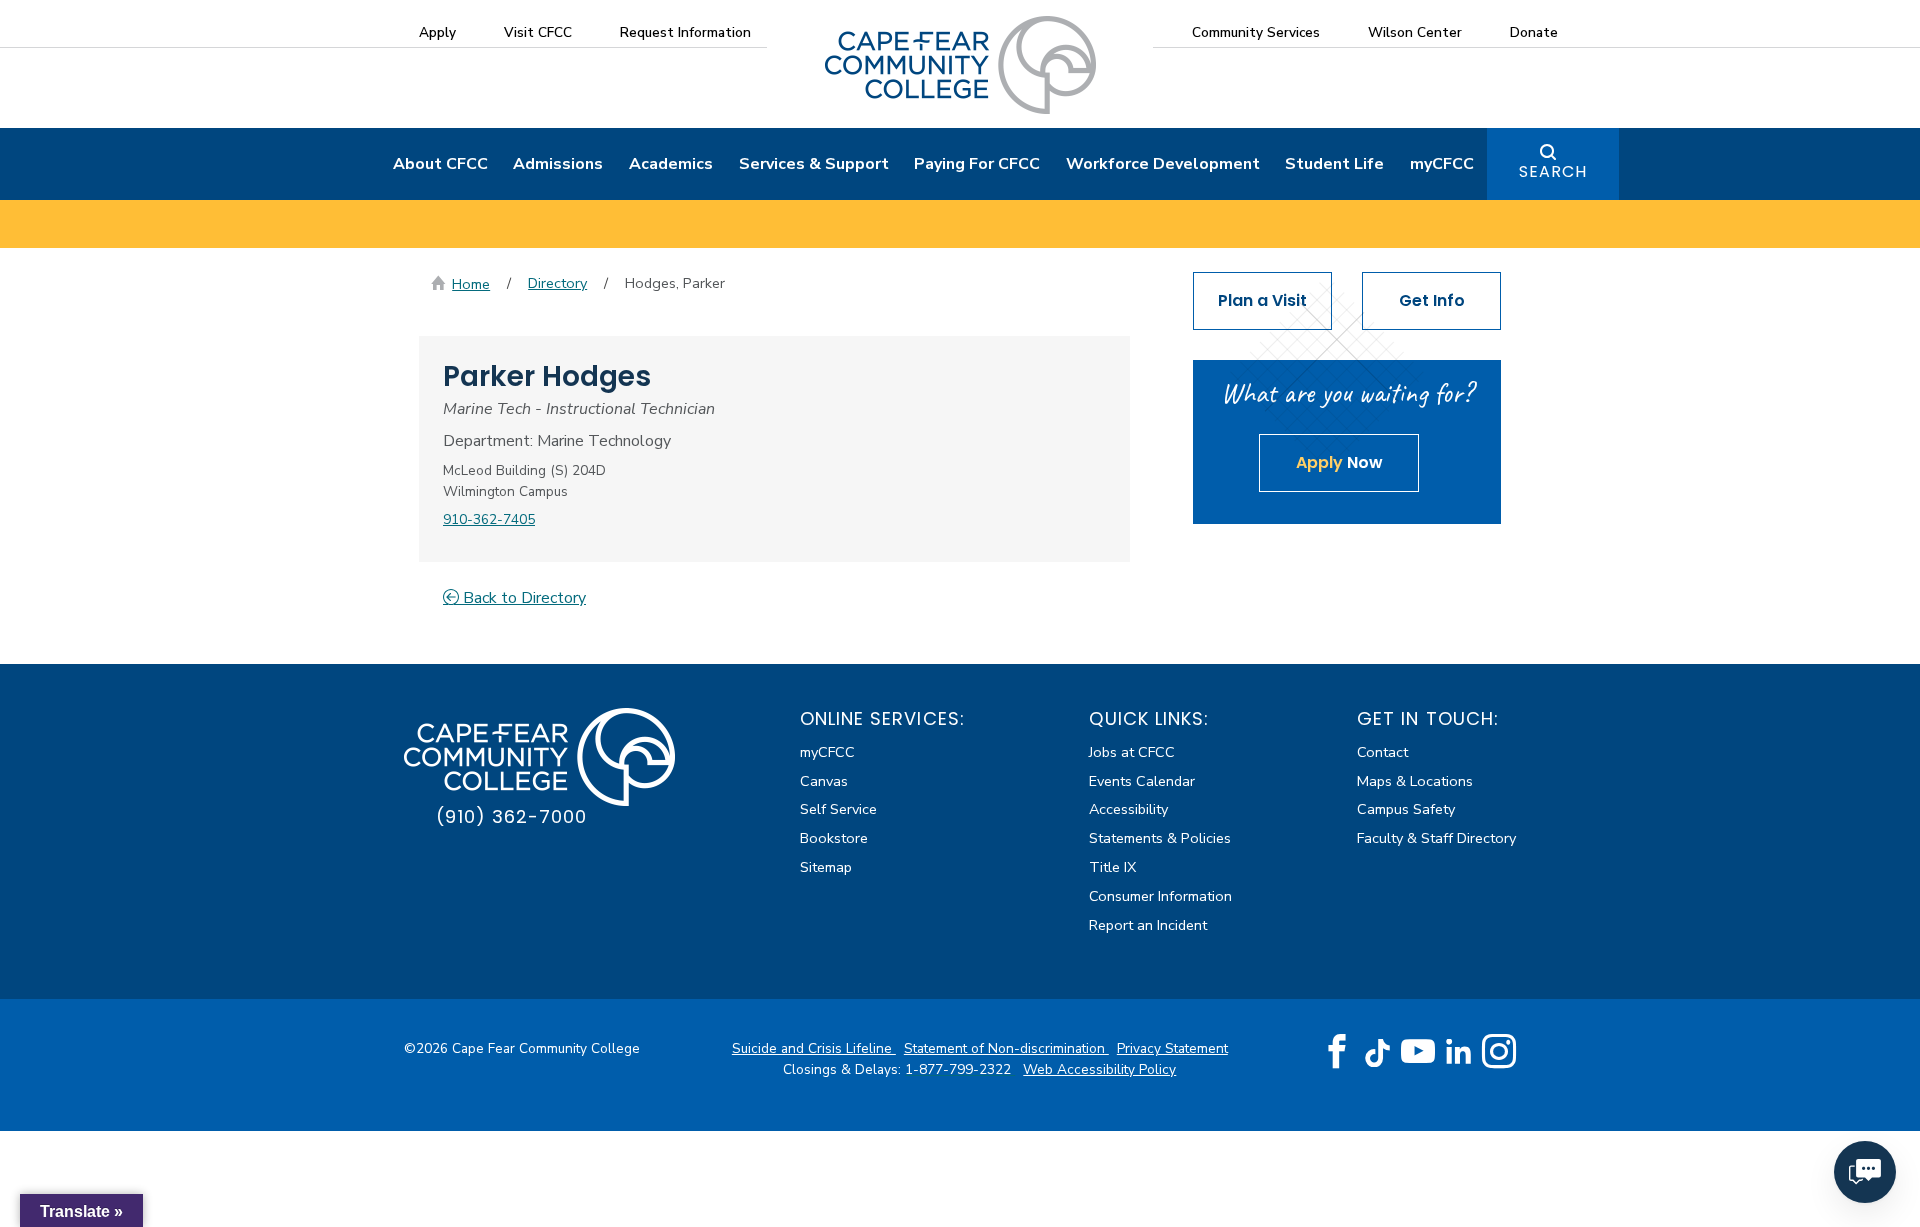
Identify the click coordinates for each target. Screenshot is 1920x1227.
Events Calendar (1142, 781)
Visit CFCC (538, 32)
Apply (437, 32)
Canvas (824, 781)
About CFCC (440, 164)
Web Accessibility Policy (1099, 1069)
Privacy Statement (1172, 1048)
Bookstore (834, 838)
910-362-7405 (489, 519)
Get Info (1432, 300)
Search (1553, 171)
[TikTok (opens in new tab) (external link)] (1377, 1051)
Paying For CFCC (977, 164)
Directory (557, 283)
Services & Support (814, 164)
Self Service (838, 809)
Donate (1534, 32)
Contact (1382, 752)
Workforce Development (1163, 164)
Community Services (1256, 32)
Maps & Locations (1415, 781)
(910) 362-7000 (511, 816)
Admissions (558, 164)
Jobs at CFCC (1132, 752)
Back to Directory (522, 598)
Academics (671, 164)
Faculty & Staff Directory (1436, 838)
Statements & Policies (1160, 838)
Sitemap (826, 867)
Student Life (1334, 164)
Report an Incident (1148, 925)
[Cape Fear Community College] (960, 64)
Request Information (685, 32)
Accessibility (1128, 809)
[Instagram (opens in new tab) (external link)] (1499, 1052)
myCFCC (1442, 164)
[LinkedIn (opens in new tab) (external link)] (1458, 1051)
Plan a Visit (1262, 300)
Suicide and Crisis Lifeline (814, 1048)
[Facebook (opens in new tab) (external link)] (1337, 1052)
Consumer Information (1160, 896)
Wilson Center (1415, 32)
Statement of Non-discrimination (1006, 1048)
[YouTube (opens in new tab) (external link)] (1418, 1052)
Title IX (1112, 867)
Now (1339, 462)
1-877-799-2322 (960, 1069)
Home (471, 284)
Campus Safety (1406, 809)
